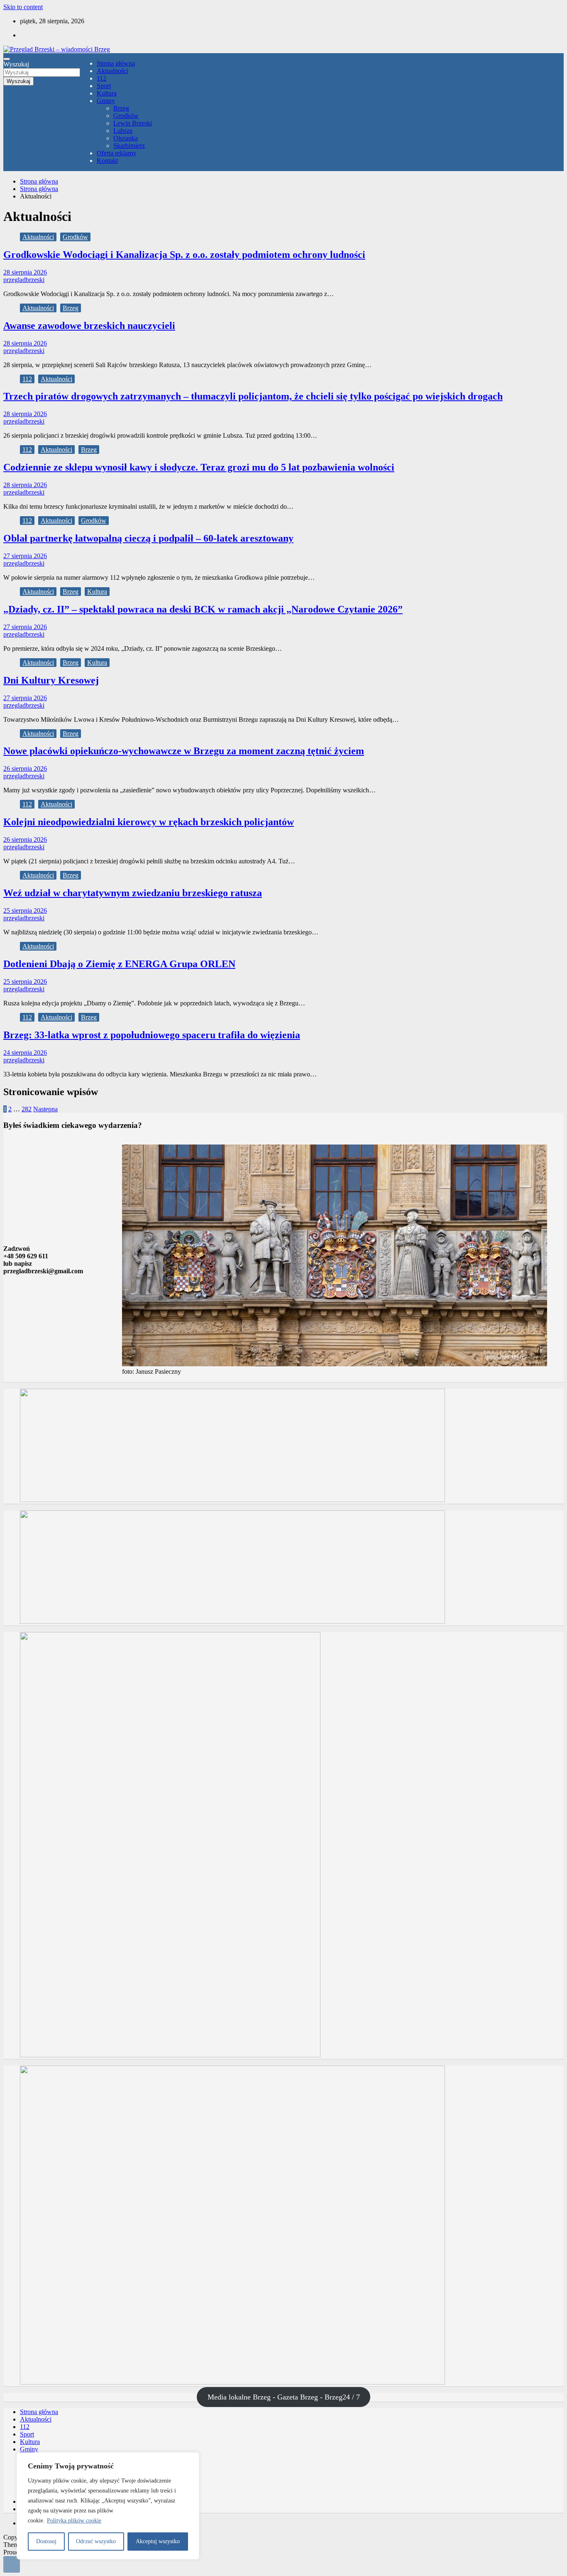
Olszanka (126, 138)
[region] (108, 2506)
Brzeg (121, 108)
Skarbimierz (129, 146)
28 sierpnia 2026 (25, 272)
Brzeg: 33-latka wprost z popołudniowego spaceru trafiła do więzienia (152, 1035)
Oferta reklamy (116, 153)
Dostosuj (46, 2541)
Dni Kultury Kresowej (51, 680)
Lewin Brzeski (133, 123)
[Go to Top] (12, 2564)
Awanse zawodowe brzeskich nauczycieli (89, 326)
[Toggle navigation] (7, 59)
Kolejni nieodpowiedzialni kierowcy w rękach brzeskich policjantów (149, 822)
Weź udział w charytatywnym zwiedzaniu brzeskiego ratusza (133, 893)
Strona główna (116, 63)
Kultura (107, 93)
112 (101, 78)
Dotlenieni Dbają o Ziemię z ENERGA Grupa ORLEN (119, 964)
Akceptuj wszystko (158, 2541)
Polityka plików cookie (74, 2521)
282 (27, 1109)
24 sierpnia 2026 (25, 1053)
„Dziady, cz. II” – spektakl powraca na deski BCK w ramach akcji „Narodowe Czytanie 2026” (203, 609)
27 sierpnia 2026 (25, 556)
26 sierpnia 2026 (25, 768)
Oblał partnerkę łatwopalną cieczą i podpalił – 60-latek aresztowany (148, 538)
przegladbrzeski (24, 280)
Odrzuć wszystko (96, 2541)
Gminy (106, 101)
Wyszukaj (16, 64)
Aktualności (112, 71)
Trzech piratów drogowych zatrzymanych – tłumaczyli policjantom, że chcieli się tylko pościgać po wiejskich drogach (253, 396)
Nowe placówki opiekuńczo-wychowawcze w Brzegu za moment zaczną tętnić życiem (184, 751)
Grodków (126, 116)
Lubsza (123, 131)
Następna (45, 1109)
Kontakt (107, 161)
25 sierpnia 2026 (25, 911)
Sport (104, 86)
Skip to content (23, 7)
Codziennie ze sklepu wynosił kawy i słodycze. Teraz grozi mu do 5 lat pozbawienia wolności (199, 467)
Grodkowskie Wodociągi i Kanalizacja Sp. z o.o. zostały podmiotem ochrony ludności (184, 255)
